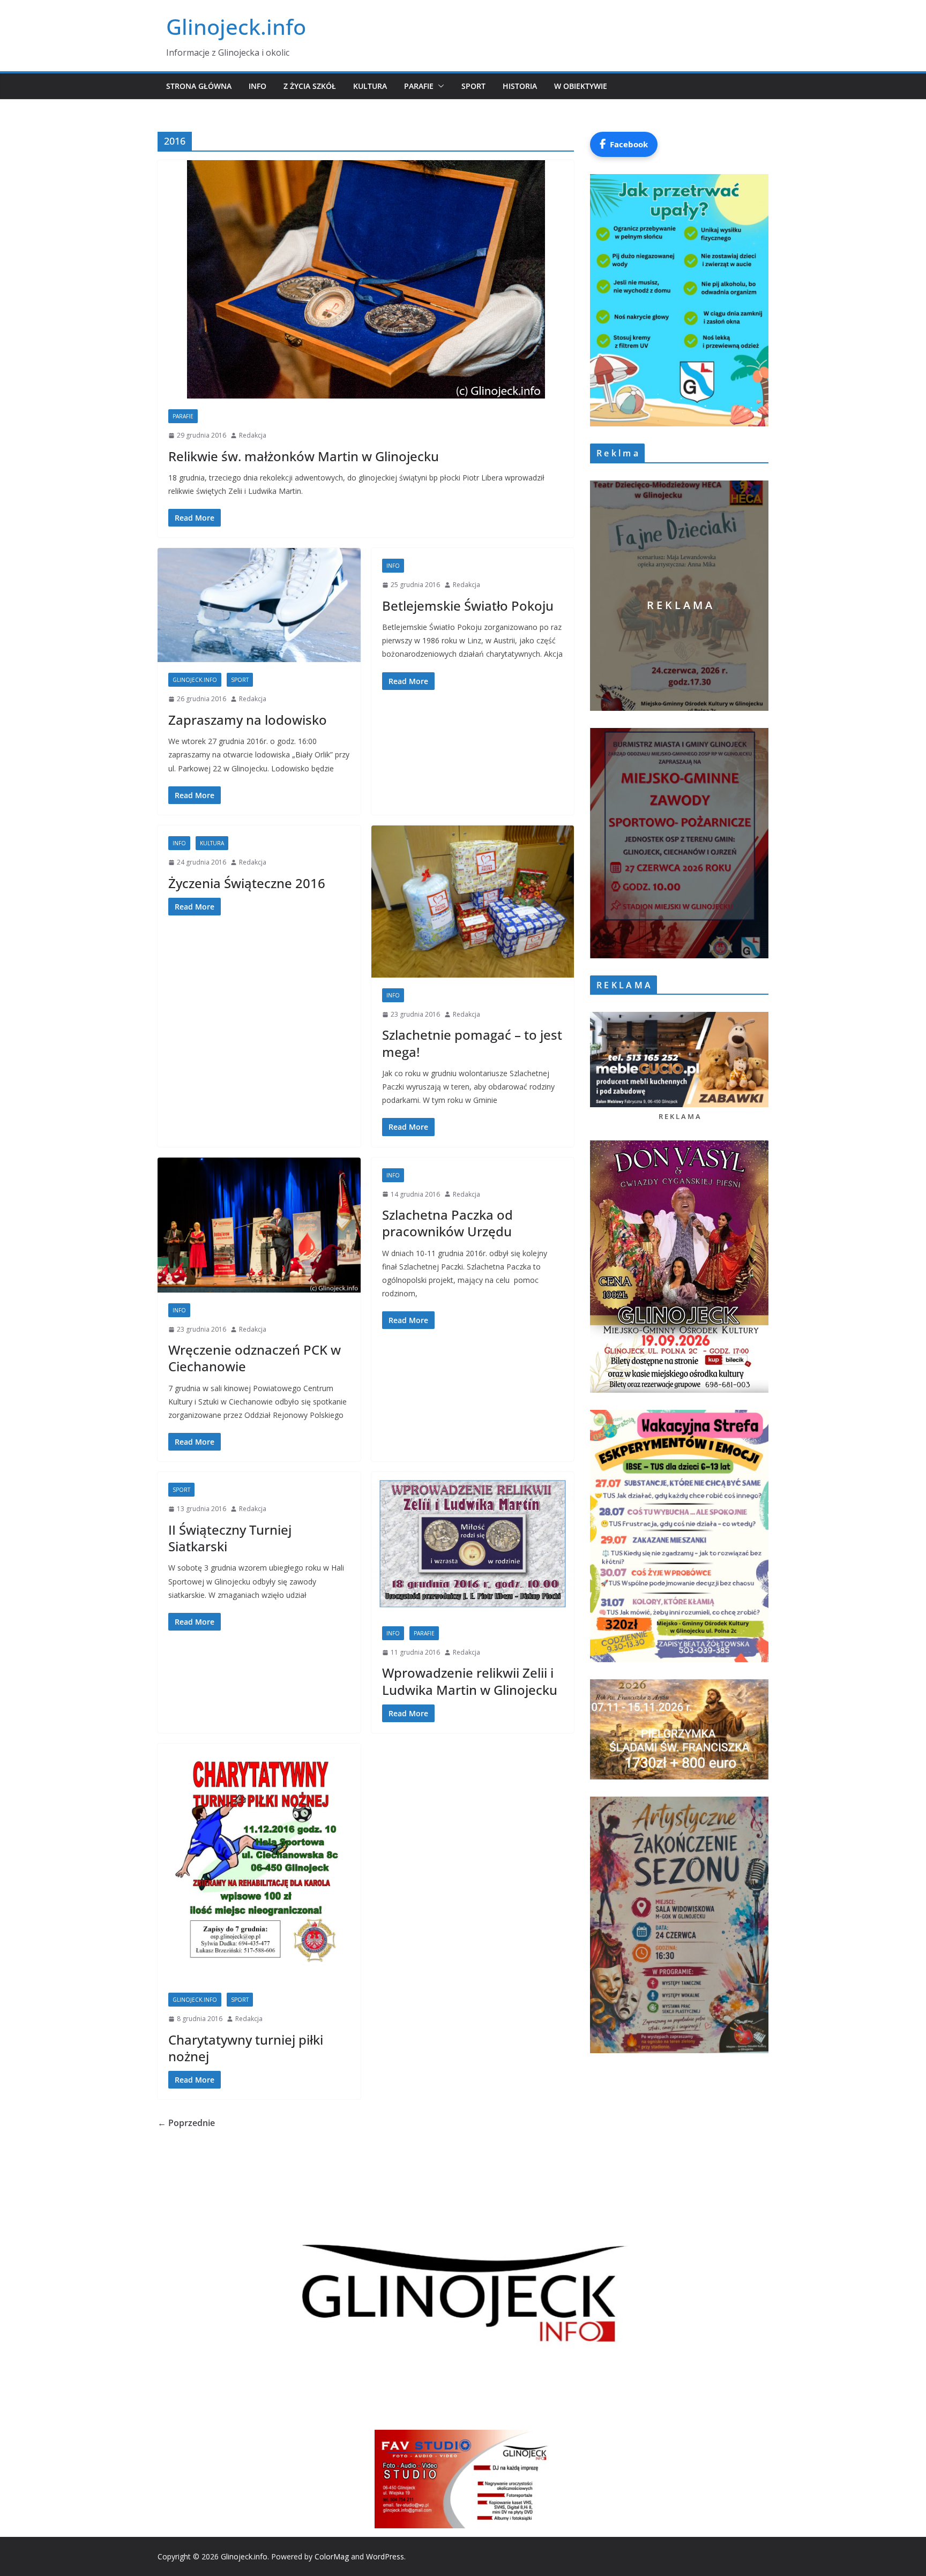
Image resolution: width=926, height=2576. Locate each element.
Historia (520, 86)
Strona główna (199, 86)
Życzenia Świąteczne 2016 (247, 883)
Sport (473, 86)
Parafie (419, 86)
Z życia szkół (310, 86)
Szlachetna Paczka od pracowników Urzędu (447, 1223)
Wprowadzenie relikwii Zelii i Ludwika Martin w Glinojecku (470, 1681)
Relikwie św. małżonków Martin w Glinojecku (304, 456)
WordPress (385, 2556)
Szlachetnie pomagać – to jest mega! (472, 1043)
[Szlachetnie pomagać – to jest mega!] (473, 902)
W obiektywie (581, 86)
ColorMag (332, 2556)
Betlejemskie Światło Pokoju (468, 606)
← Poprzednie (186, 2123)
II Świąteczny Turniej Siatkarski (230, 1538)
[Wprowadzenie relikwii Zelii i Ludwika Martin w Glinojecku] (473, 1544)
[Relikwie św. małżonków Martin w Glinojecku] (366, 279)
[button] (439, 86)
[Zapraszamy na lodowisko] (259, 605)
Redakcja (253, 435)
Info (257, 86)
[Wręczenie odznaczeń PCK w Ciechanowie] (259, 1225)
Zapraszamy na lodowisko (248, 720)
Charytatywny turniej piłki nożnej (246, 2048)
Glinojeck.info (236, 27)
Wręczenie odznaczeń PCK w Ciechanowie (255, 1358)
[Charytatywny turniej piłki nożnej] (259, 1863)
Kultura (370, 86)
